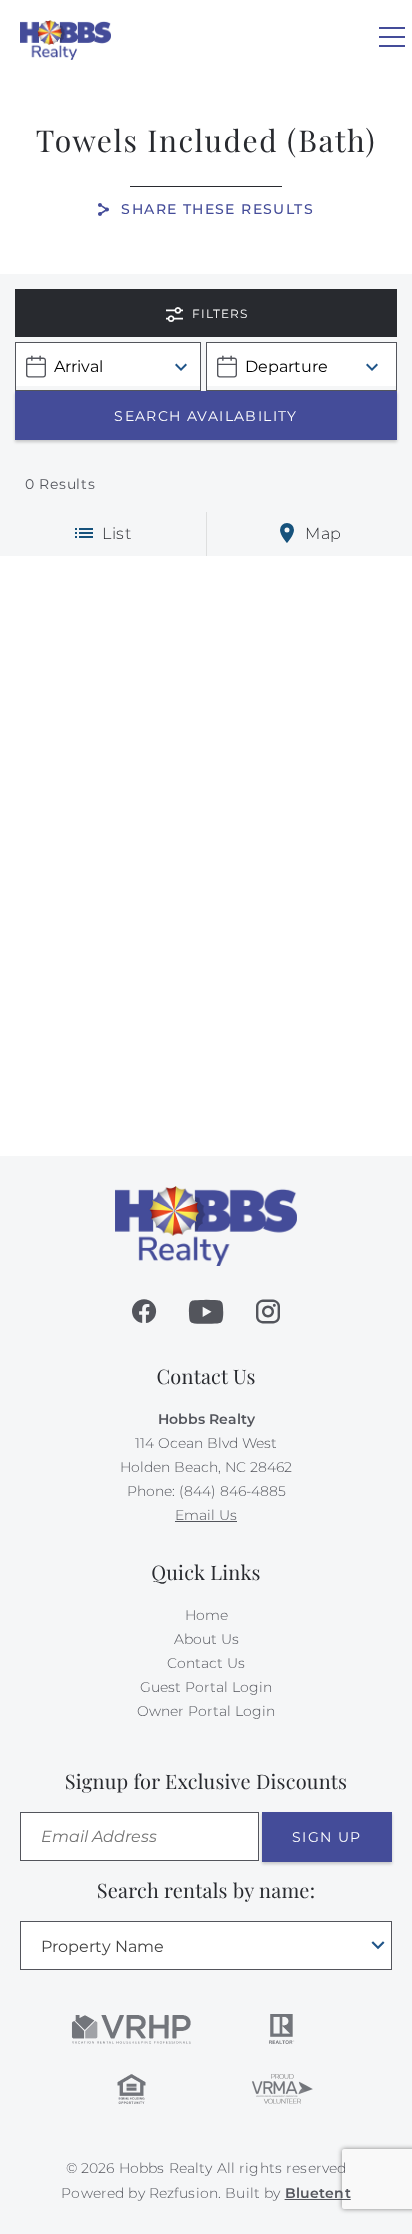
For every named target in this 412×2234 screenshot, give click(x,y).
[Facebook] (144, 1312)
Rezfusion (183, 2193)
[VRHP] (131, 2029)
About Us (206, 1639)
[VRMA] (281, 2089)
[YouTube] (206, 1312)
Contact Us (206, 1663)
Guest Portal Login (206, 1687)
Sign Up (327, 1837)
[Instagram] (268, 1312)
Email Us (206, 1515)
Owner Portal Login (206, 1711)
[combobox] (206, 1945)
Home (206, 1615)
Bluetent (318, 2193)
